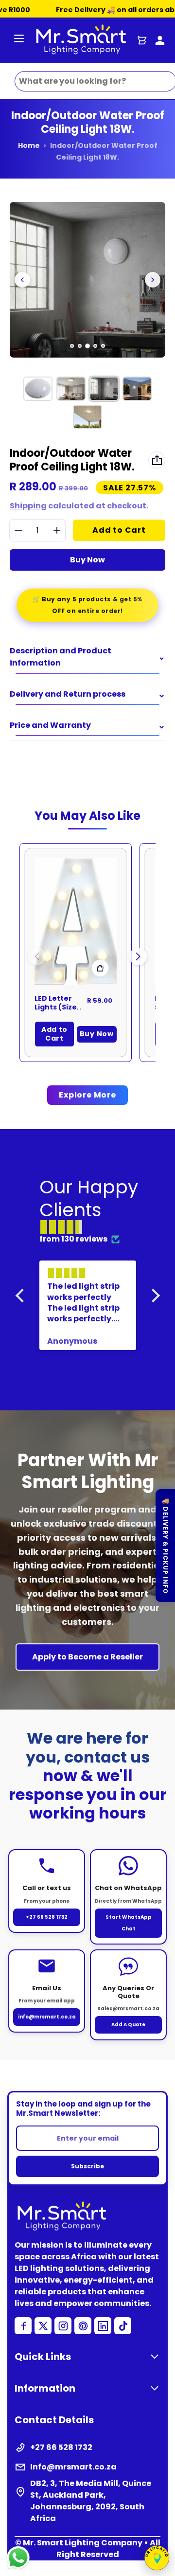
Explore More (87, 1095)
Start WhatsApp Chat (129, 1923)
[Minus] (18, 531)
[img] (93, 1227)
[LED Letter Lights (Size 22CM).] (76, 921)
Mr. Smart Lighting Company (83, 2543)
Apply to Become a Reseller (87, 1657)
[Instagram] (63, 2326)
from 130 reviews (73, 1239)
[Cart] (142, 40)
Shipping (28, 506)
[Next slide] (153, 280)
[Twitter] (43, 2326)
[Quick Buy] (100, 968)
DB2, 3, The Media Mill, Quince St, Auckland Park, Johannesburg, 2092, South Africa (91, 2501)
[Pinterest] (83, 2326)
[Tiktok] (123, 2326)
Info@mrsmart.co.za (73, 2467)
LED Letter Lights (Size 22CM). (56, 1007)
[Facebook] (23, 2326)
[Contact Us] (160, 40)
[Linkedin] (103, 2326)
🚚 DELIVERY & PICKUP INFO (166, 1546)
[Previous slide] (22, 280)
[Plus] (57, 531)
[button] (138, 956)
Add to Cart (54, 1034)
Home (29, 145)
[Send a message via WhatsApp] (18, 2558)
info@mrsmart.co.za (47, 2017)
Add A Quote (128, 2025)
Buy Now (87, 560)
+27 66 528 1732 (47, 1917)
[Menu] (19, 40)
